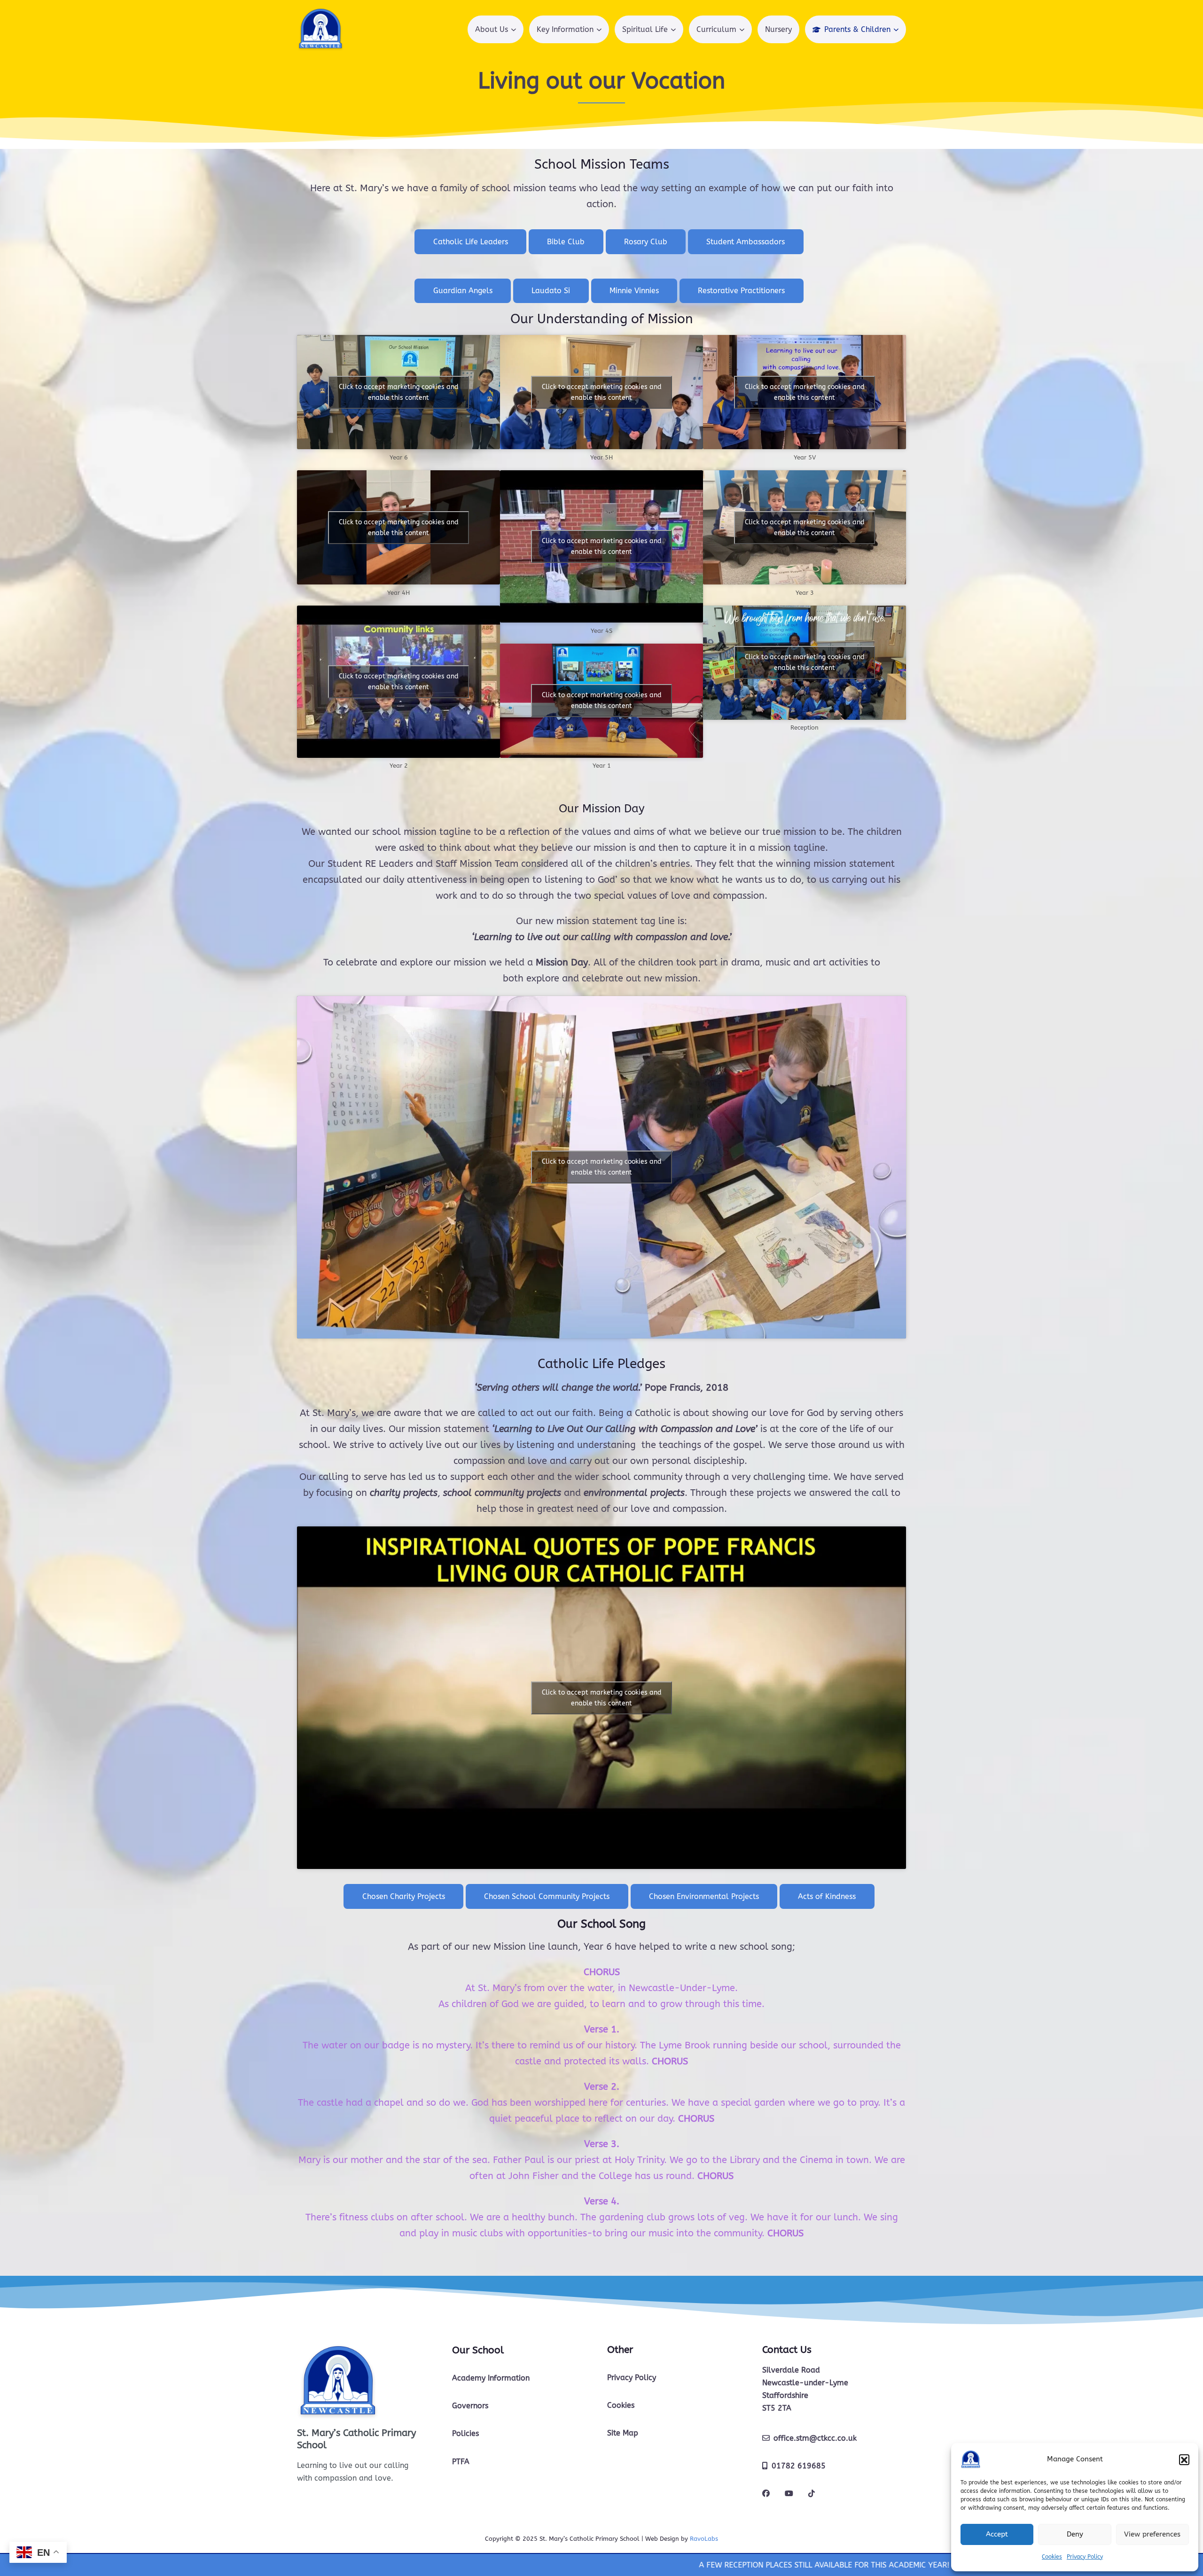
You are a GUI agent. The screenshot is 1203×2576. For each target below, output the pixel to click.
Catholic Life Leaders (471, 242)
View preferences (1152, 2534)
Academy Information (491, 2378)
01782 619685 (799, 2466)
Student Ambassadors (746, 242)
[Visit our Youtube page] (789, 2494)
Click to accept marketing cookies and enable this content (399, 392)
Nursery (778, 29)
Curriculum (716, 29)
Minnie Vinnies (634, 291)
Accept (997, 2534)
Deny (1075, 2534)
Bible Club (566, 242)
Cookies (1052, 2557)
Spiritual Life (645, 29)
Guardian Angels (463, 291)
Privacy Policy (1085, 2557)
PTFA (461, 2462)
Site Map (623, 2433)
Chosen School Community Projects (547, 1896)
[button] (1184, 2459)
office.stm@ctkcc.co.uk (815, 2438)
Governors (470, 2406)
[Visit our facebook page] (766, 2494)
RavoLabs (704, 2539)
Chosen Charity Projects (404, 1896)
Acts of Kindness (827, 1896)
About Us (492, 29)
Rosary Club (646, 242)
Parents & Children (857, 29)
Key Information (565, 29)
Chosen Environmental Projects (704, 1896)
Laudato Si (551, 291)
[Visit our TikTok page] (812, 2494)
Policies (465, 2433)
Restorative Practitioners (741, 291)
